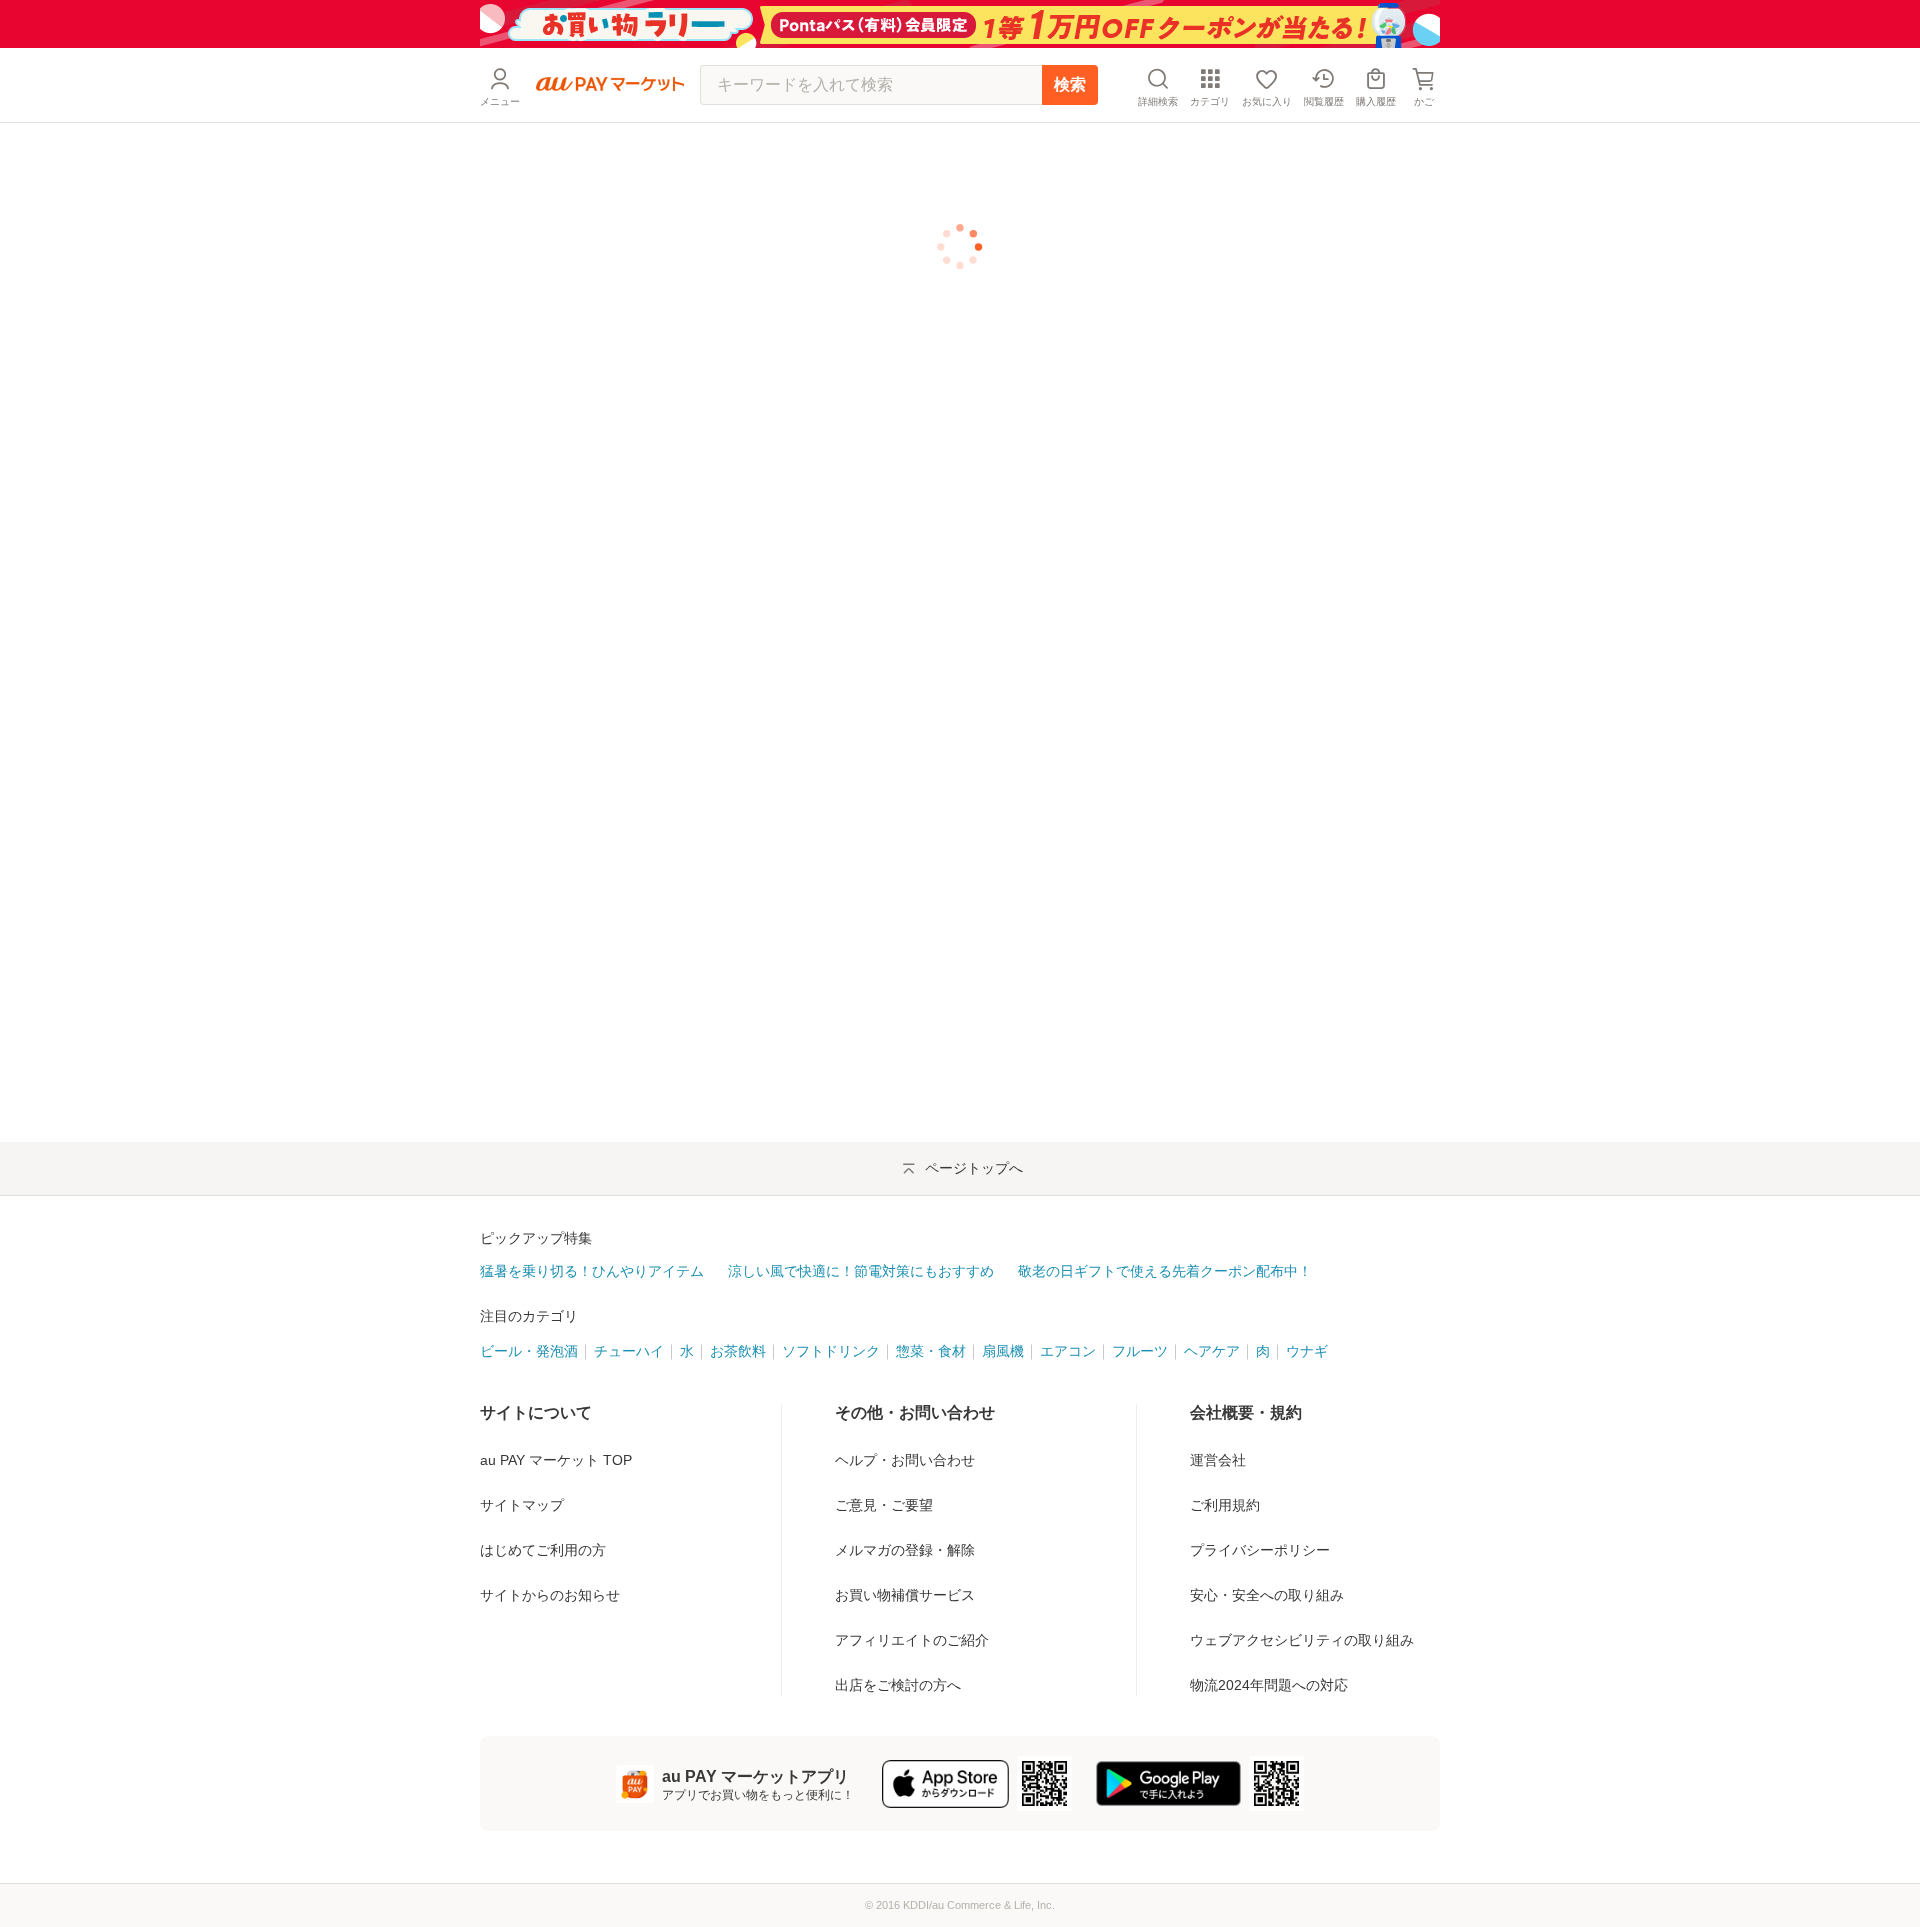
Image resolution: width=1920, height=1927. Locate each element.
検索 (1070, 84)
